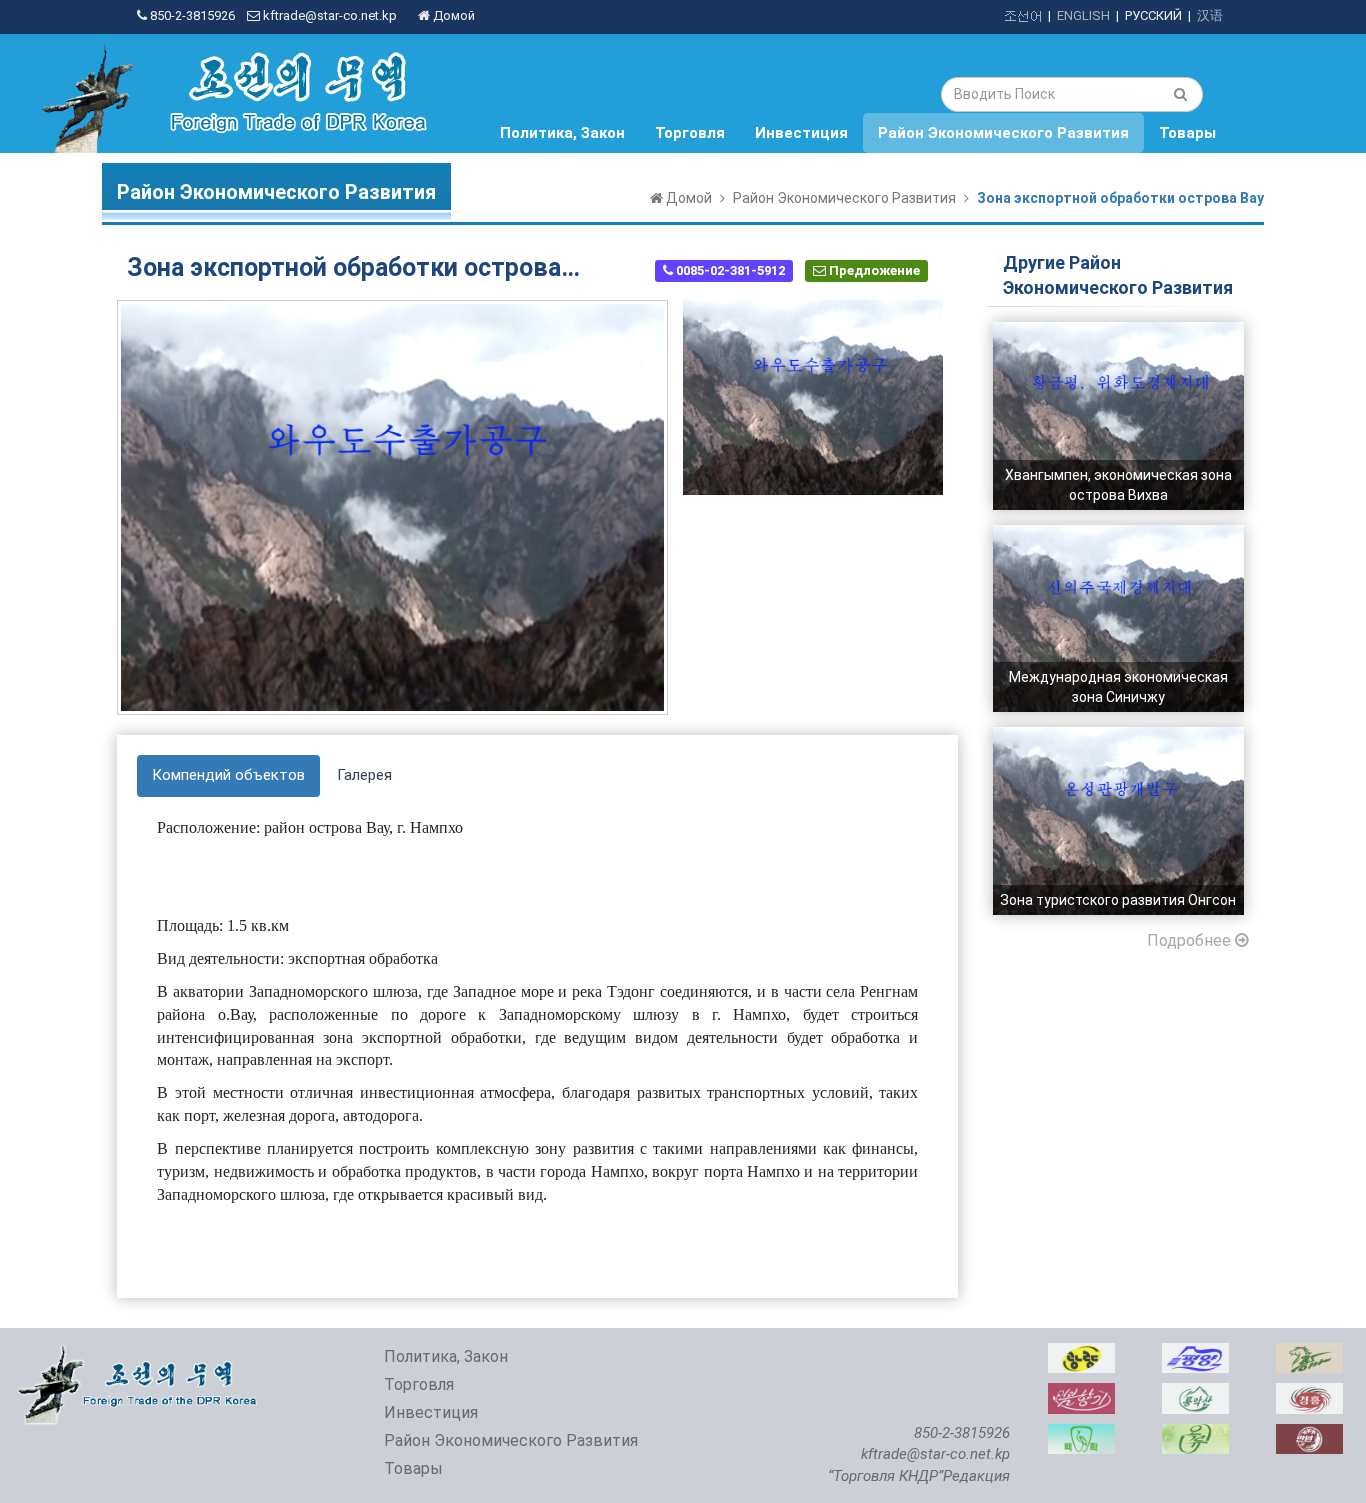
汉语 (1210, 15)
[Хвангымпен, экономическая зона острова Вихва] (1118, 332)
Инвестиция (801, 133)
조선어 (1022, 15)
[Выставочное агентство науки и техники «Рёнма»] (1309, 1353)
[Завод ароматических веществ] (1195, 1434)
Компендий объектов (228, 775)
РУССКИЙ (1153, 15)
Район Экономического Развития (1003, 133)
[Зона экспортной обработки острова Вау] (813, 397)
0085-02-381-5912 (729, 270)
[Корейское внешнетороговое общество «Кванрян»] (1081, 1353)
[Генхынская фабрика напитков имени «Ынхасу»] (1309, 1393)
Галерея (364, 775)
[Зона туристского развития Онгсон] (1118, 737)
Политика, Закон (562, 133)
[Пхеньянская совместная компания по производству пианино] (1195, 1353)
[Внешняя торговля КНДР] (139, 1353)
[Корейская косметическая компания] (1081, 1393)
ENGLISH (1083, 15)
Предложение (873, 270)
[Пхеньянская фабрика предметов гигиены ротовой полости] (1081, 1434)
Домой (452, 15)
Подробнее (1191, 940)
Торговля (690, 133)
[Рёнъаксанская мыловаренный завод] (1195, 1393)
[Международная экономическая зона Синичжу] (1118, 535)
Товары (1187, 133)
